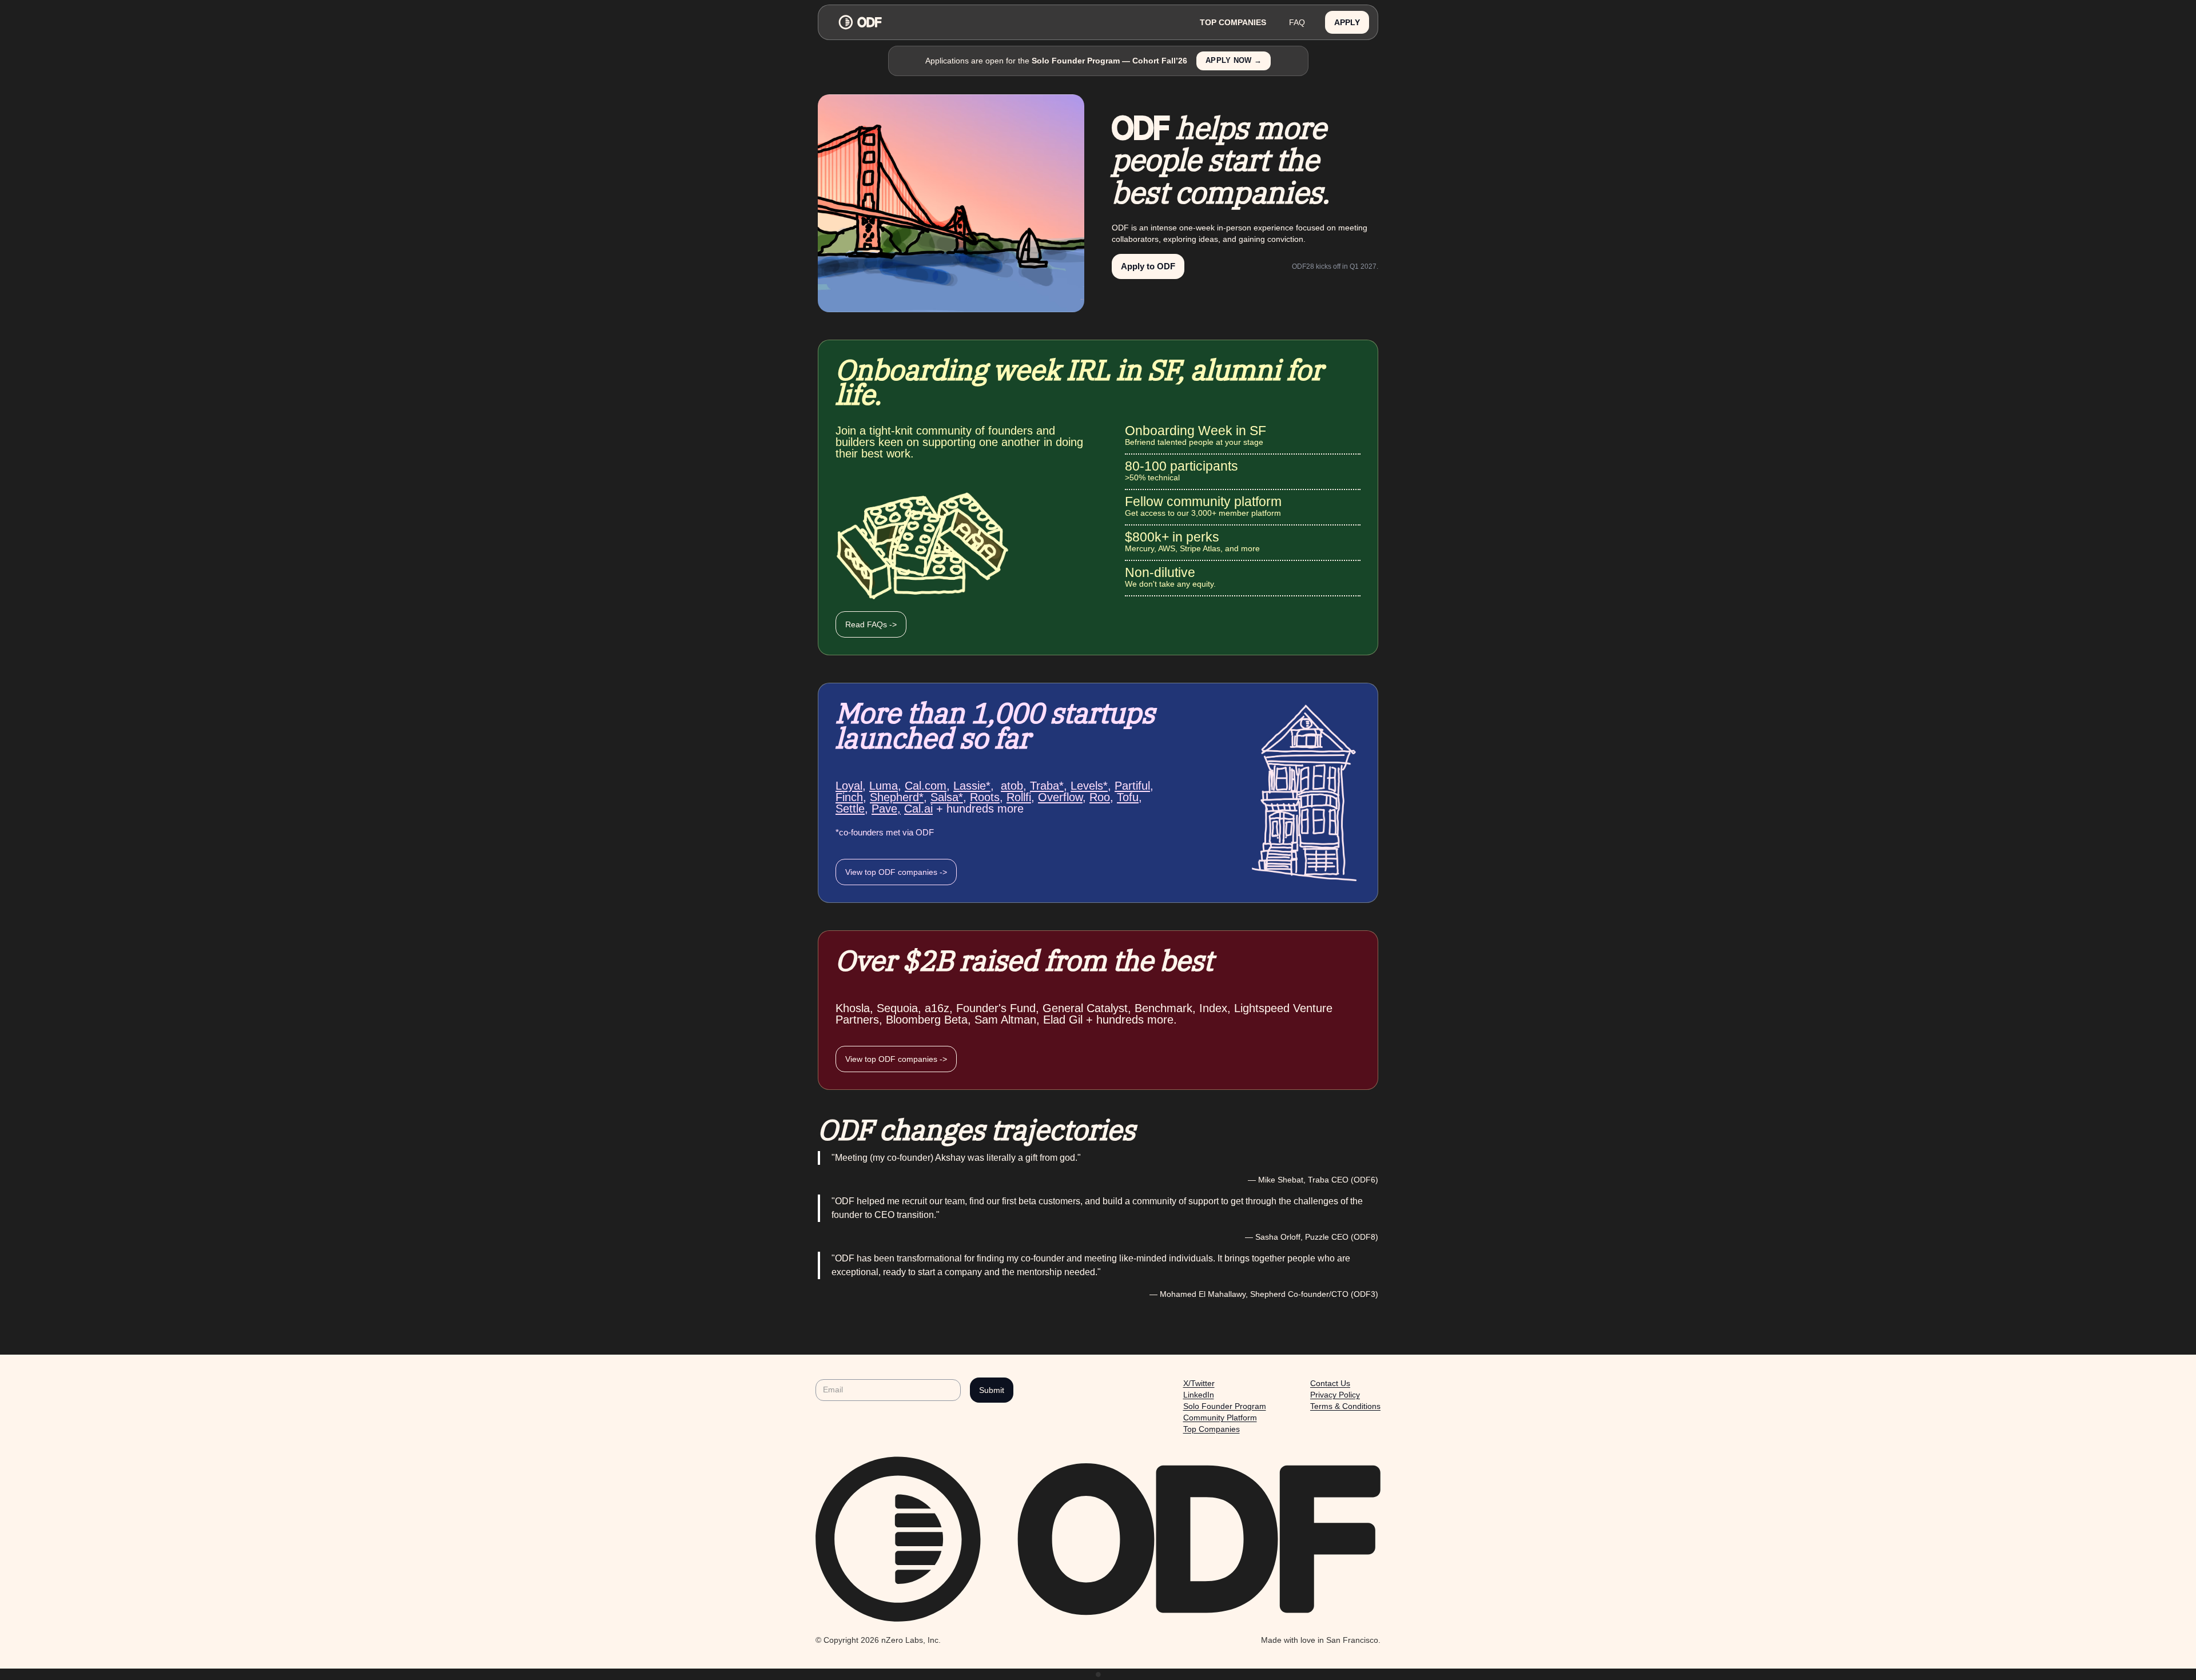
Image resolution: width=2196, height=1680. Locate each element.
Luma (884, 786)
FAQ (1297, 22)
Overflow (1060, 797)
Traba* (1047, 786)
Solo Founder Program (1225, 1406)
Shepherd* (897, 797)
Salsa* (947, 797)
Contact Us (1330, 1383)
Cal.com (926, 786)
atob (1012, 786)
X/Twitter (1199, 1383)
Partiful (1132, 786)
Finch (849, 797)
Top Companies (1212, 1429)
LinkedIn (1199, 1395)
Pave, (886, 809)
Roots (985, 797)
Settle (850, 809)
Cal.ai (918, 809)
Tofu (1128, 797)
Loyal (849, 786)
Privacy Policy (1335, 1395)
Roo (1100, 797)
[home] (1008, 22)
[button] (1347, 23)
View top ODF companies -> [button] (896, 872)
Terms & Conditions (1345, 1406)
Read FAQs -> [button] (871, 624)
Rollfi (1019, 797)
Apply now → (1234, 61)
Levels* (1089, 786)
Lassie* (972, 786)
